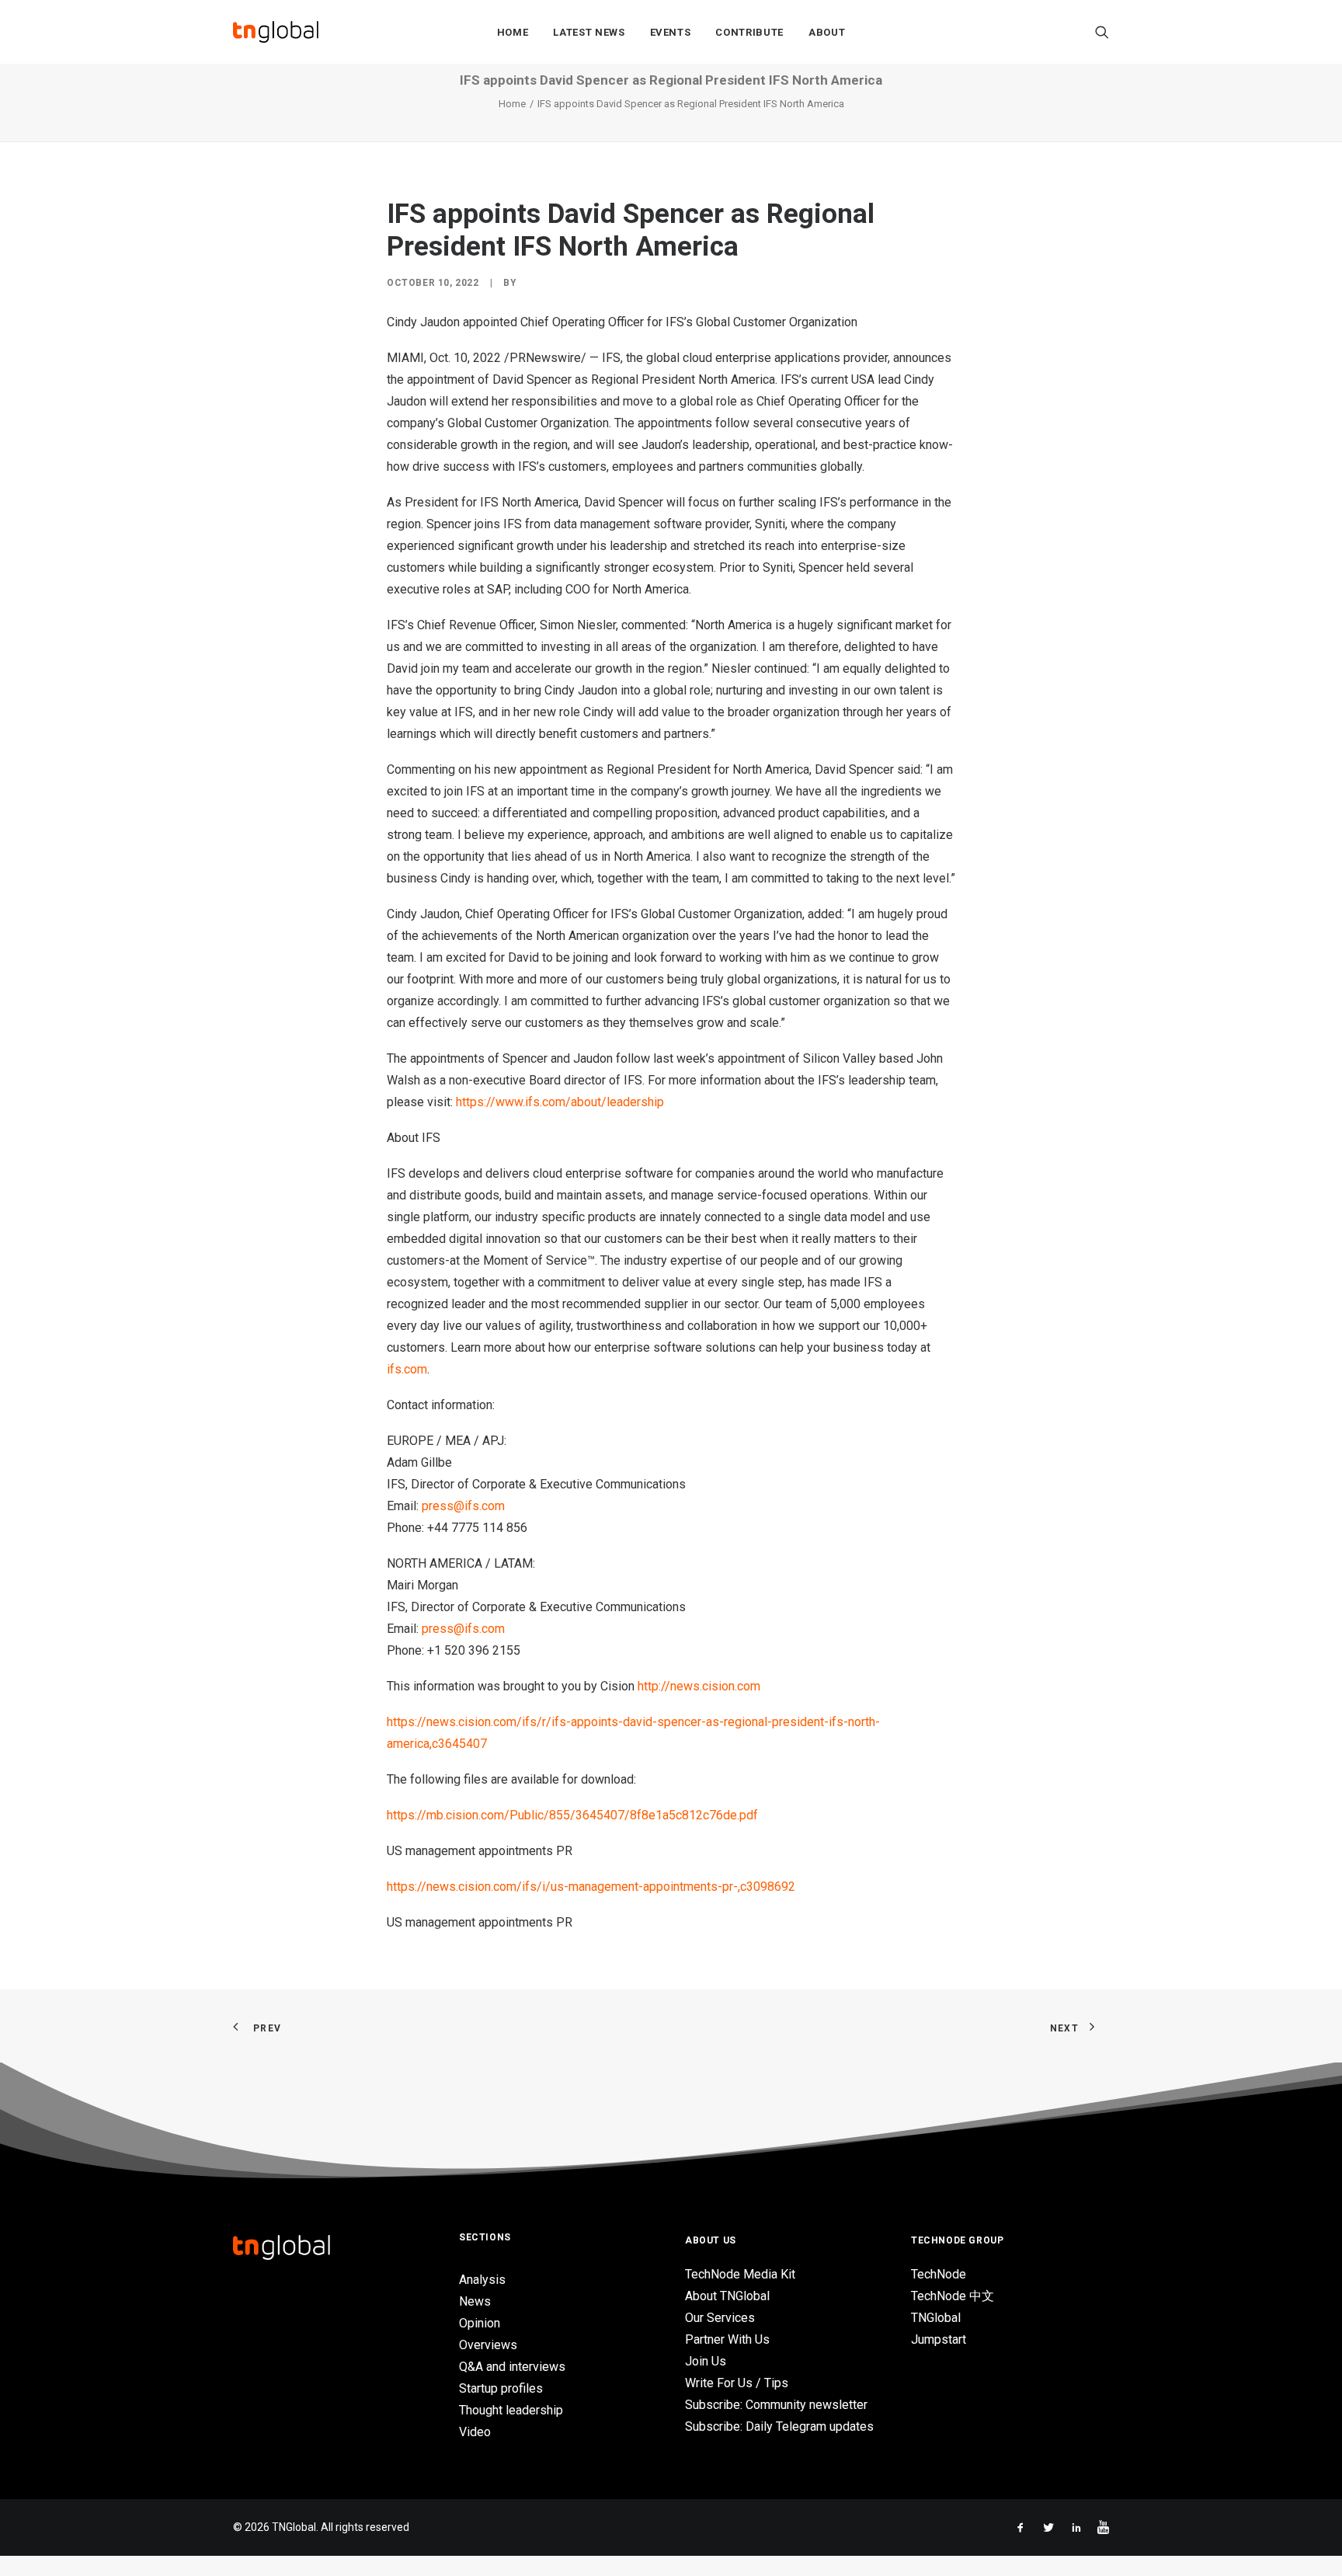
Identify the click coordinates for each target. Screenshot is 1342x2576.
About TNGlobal (727, 2296)
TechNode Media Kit (740, 2274)
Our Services (720, 2318)
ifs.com (407, 1369)
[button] (1102, 32)
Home (513, 32)
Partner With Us (727, 2339)
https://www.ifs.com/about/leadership (560, 1102)
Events (671, 32)
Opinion (480, 2323)
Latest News (589, 32)
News (475, 2301)
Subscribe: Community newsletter (776, 2405)
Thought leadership (511, 2410)
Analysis (482, 2280)
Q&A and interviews (512, 2367)
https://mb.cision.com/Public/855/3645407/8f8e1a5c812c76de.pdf (572, 1815)
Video (475, 2432)
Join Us (706, 2361)
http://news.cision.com (699, 1686)
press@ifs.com (463, 1506)
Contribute (749, 32)
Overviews (488, 2345)
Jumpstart (939, 2339)
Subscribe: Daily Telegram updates (779, 2426)
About (827, 32)
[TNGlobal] (276, 32)
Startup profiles (501, 2388)
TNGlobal (936, 2318)
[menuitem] (513, 32)
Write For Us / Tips (737, 2383)
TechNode (939, 2274)
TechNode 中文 (953, 2296)
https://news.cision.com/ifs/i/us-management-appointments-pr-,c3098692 (591, 1887)
